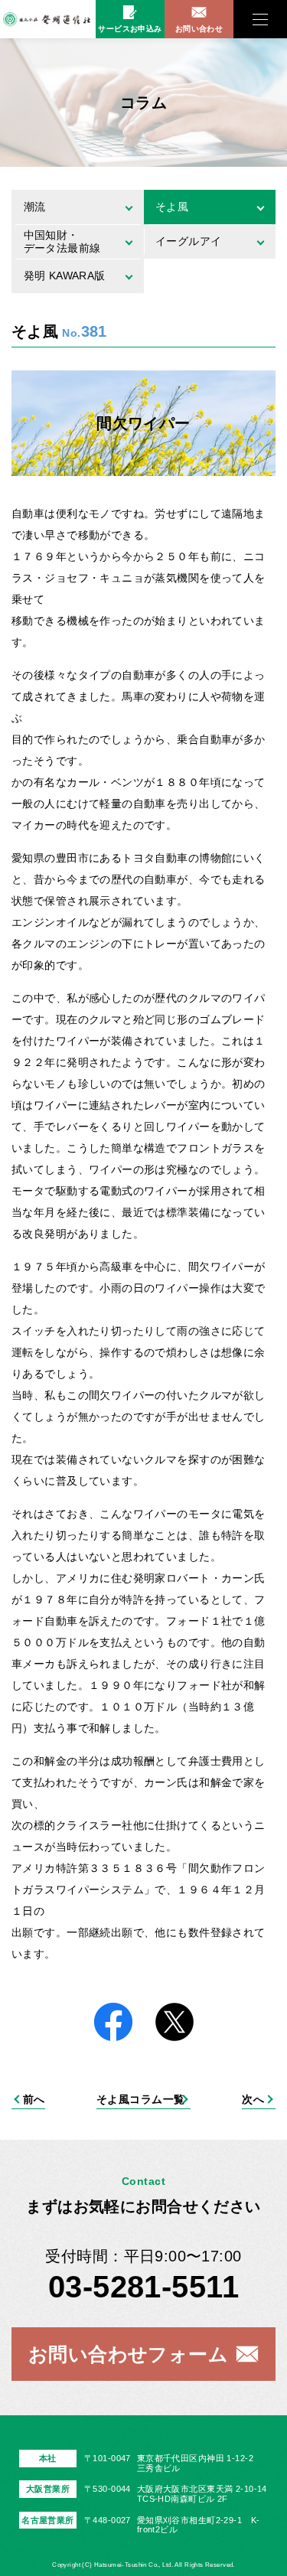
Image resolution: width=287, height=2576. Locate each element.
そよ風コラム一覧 (140, 2099)
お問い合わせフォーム (128, 2354)
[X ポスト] (174, 2023)
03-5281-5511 (143, 2287)
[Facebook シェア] (113, 2023)
